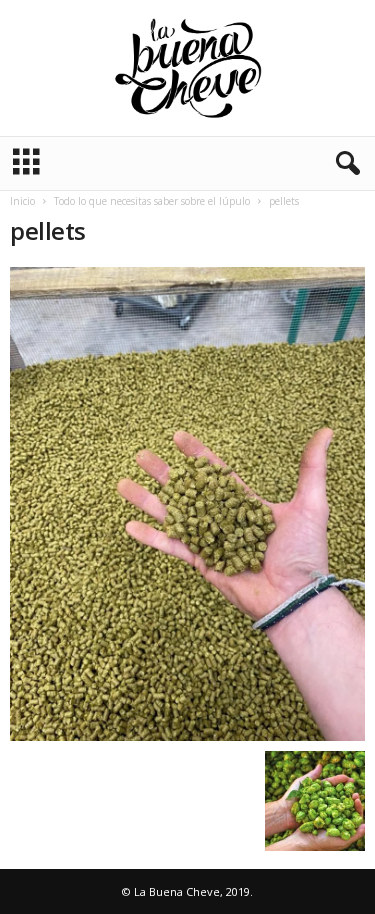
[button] (344, 164)
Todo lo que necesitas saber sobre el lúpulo (152, 201)
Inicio (22, 201)
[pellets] (187, 503)
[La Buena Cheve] (187, 68)
